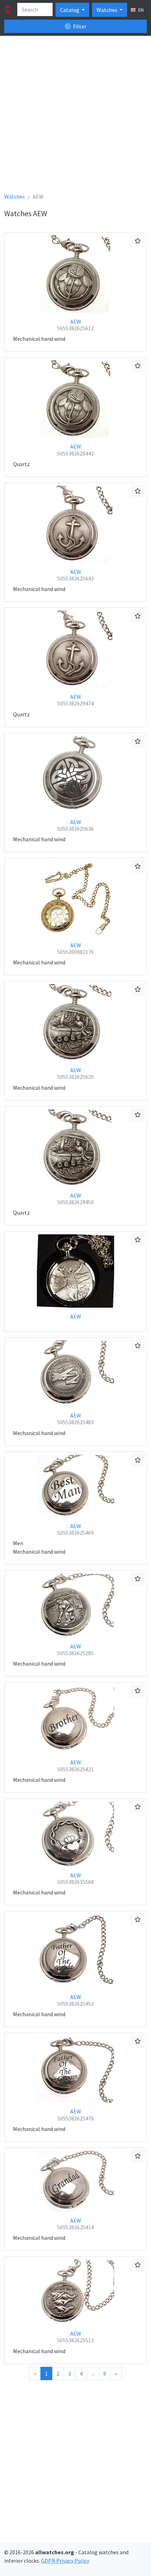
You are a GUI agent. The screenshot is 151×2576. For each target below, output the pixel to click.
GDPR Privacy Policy (65, 2561)
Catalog (70, 10)
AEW (75, 325)
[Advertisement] (75, 117)
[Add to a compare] (138, 241)
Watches (107, 10)
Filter (79, 26)
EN (140, 10)
